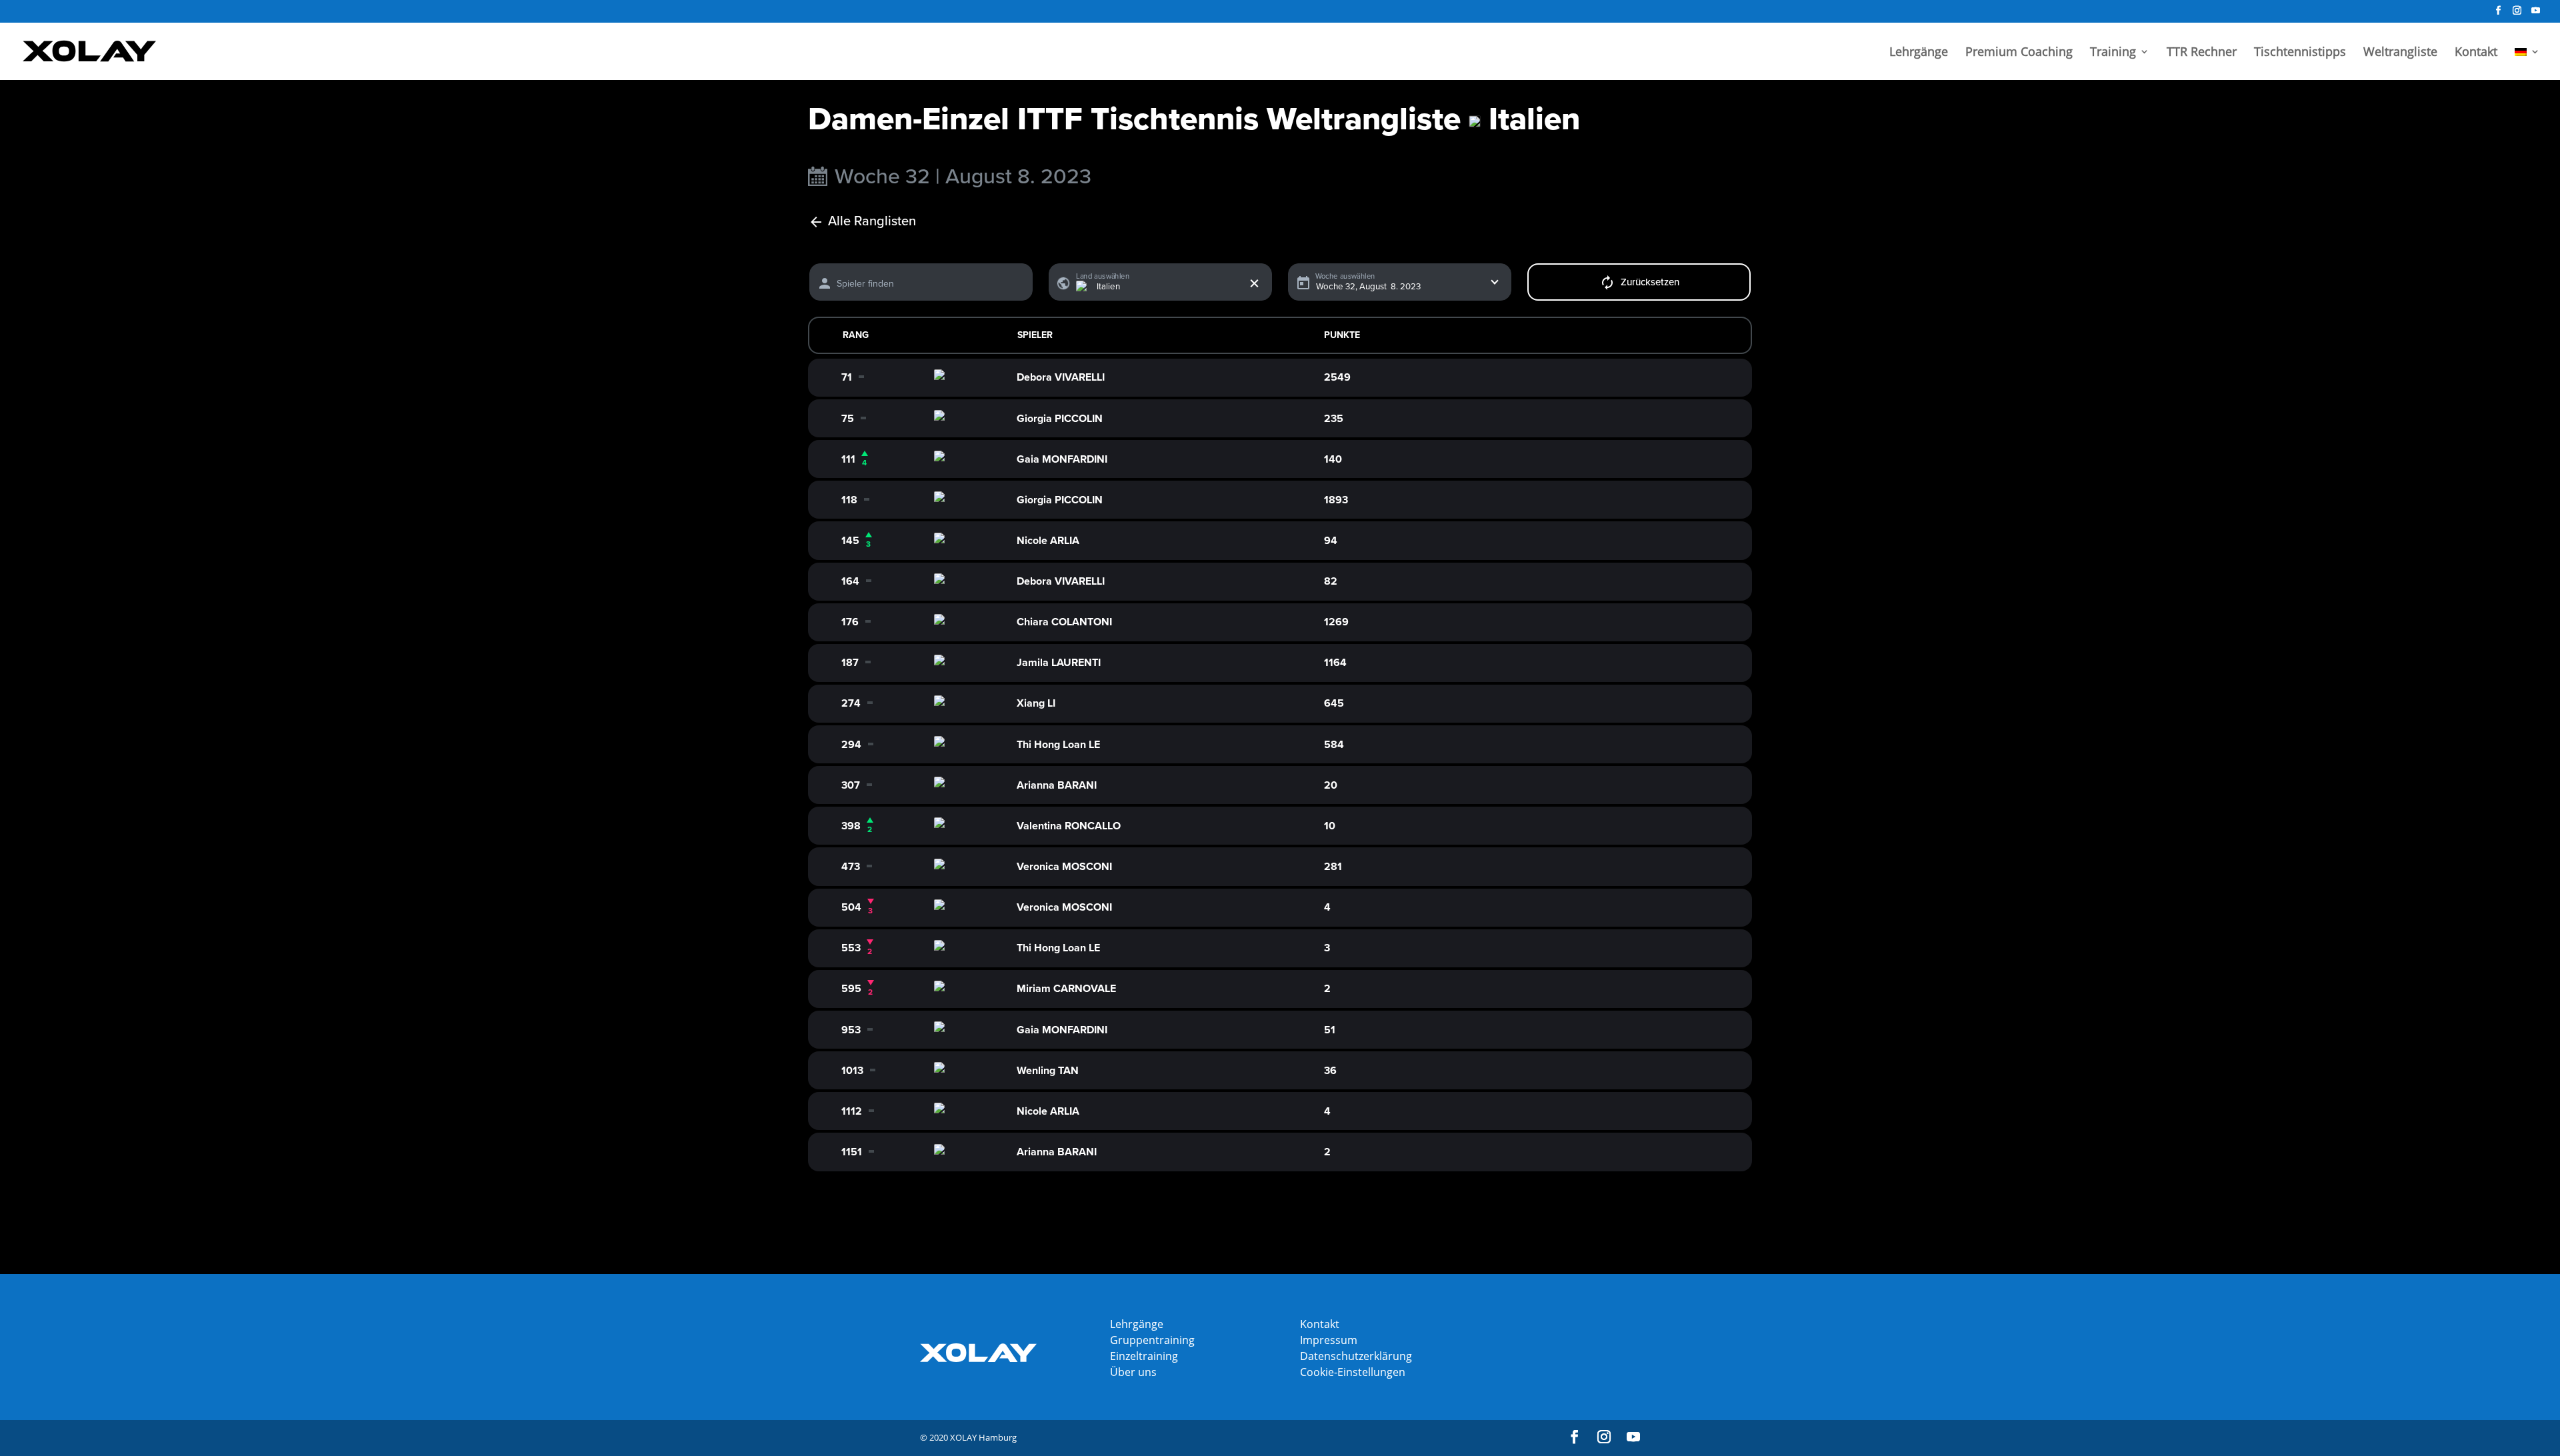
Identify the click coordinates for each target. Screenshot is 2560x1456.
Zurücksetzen (1650, 282)
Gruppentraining (1152, 1340)
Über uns (1133, 1372)
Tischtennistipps (2300, 53)
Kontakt (2476, 53)
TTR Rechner (2202, 53)
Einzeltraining (1144, 1356)
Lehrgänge (1919, 53)
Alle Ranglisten (872, 222)
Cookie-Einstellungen (1353, 1372)
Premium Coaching (2019, 53)
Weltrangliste (2400, 53)
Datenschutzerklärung (1356, 1356)
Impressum (1329, 1340)
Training (2113, 53)
